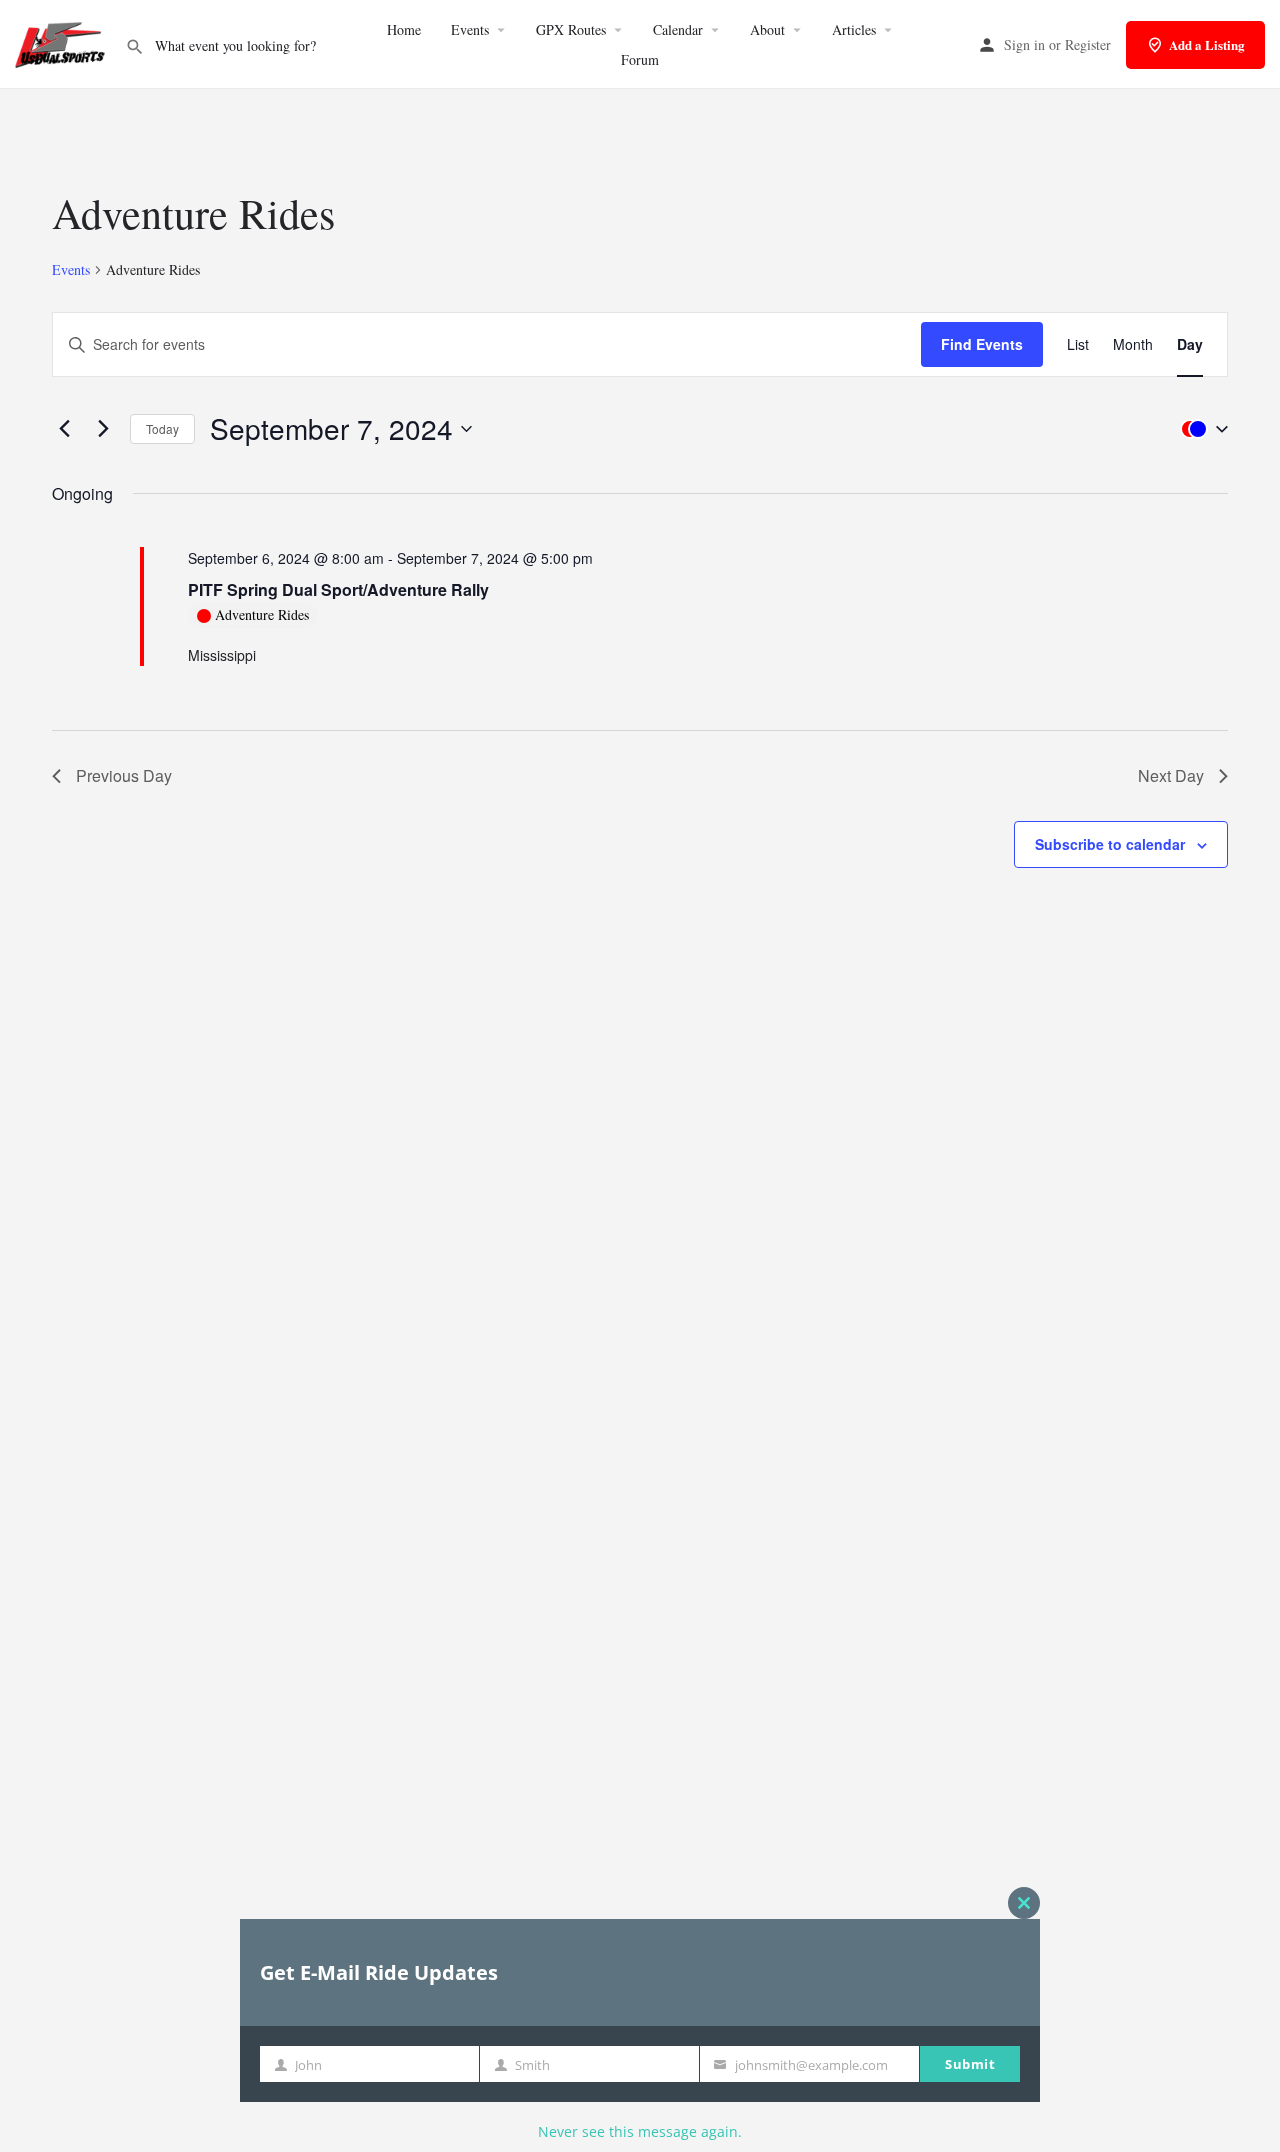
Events (470, 29)
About (767, 29)
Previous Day (124, 775)
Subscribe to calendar (1110, 844)
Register (1088, 44)
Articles (854, 29)
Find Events (982, 344)
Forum (640, 59)
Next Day (1171, 775)
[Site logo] (62, 42)
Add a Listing (1207, 44)
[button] (1200, 429)
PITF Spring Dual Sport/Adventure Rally (338, 589)
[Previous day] (64, 429)
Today (162, 428)
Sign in (1024, 44)
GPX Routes (571, 29)
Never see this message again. (640, 2131)
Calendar (678, 29)
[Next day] (103, 429)
